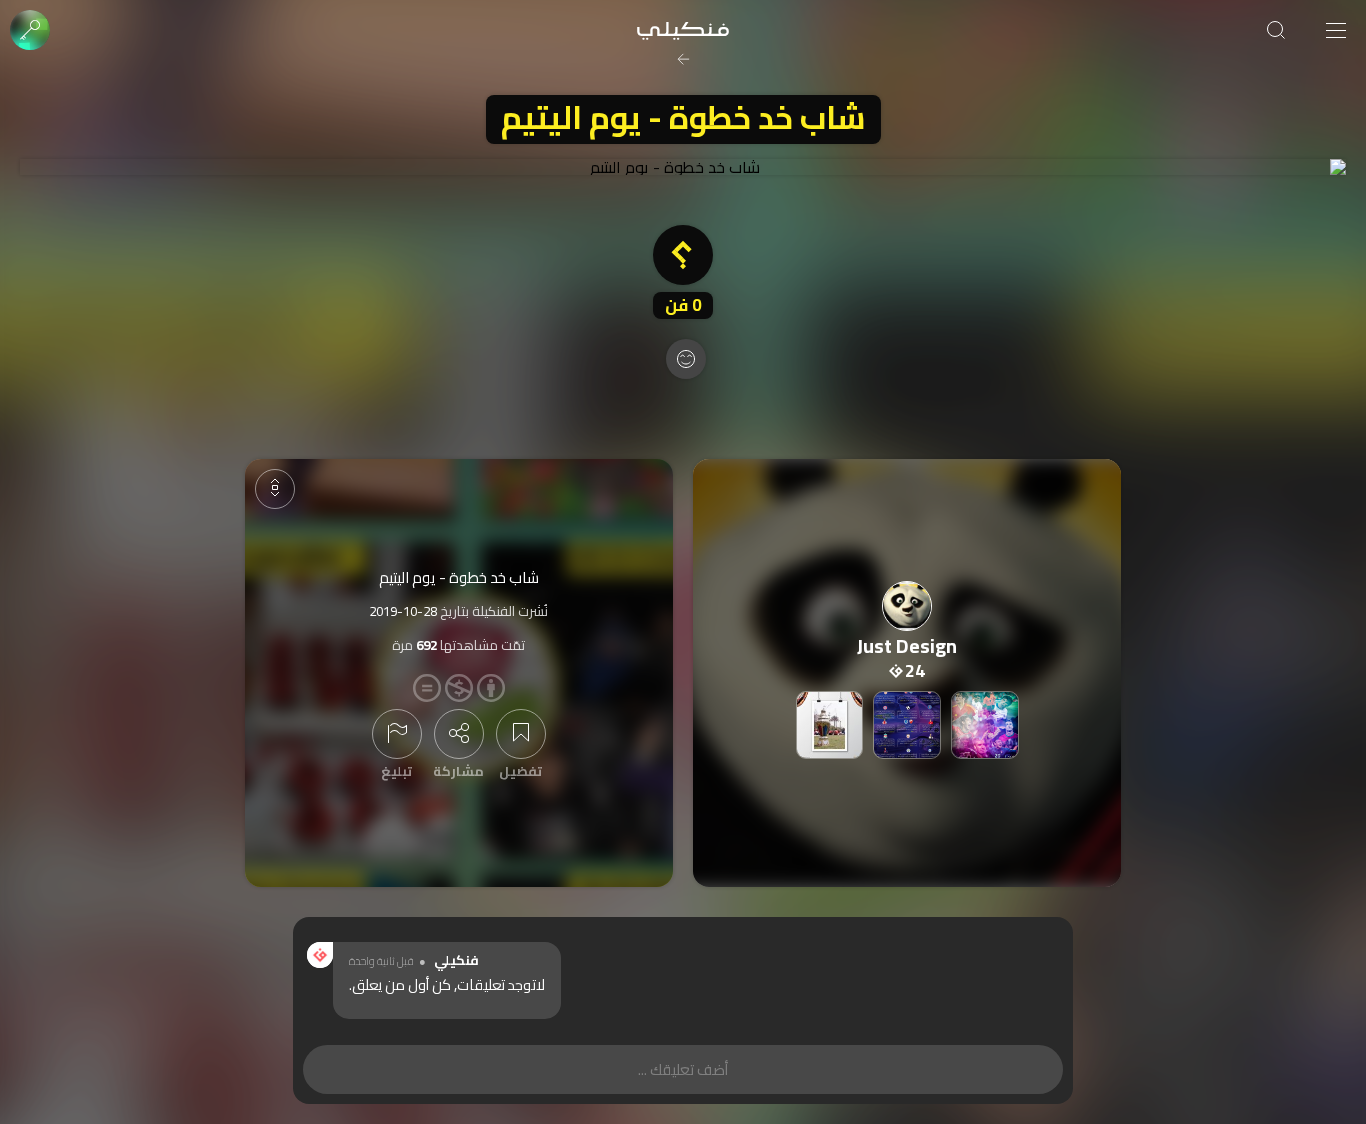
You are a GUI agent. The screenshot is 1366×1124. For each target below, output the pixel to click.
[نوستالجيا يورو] (985, 725)
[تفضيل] (521, 734)
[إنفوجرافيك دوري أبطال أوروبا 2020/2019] (907, 725)
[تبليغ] (397, 734)
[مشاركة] (459, 734)
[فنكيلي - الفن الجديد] (683, 30)
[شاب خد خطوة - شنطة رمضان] (830, 725)
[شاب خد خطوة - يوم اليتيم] (683, 167)
